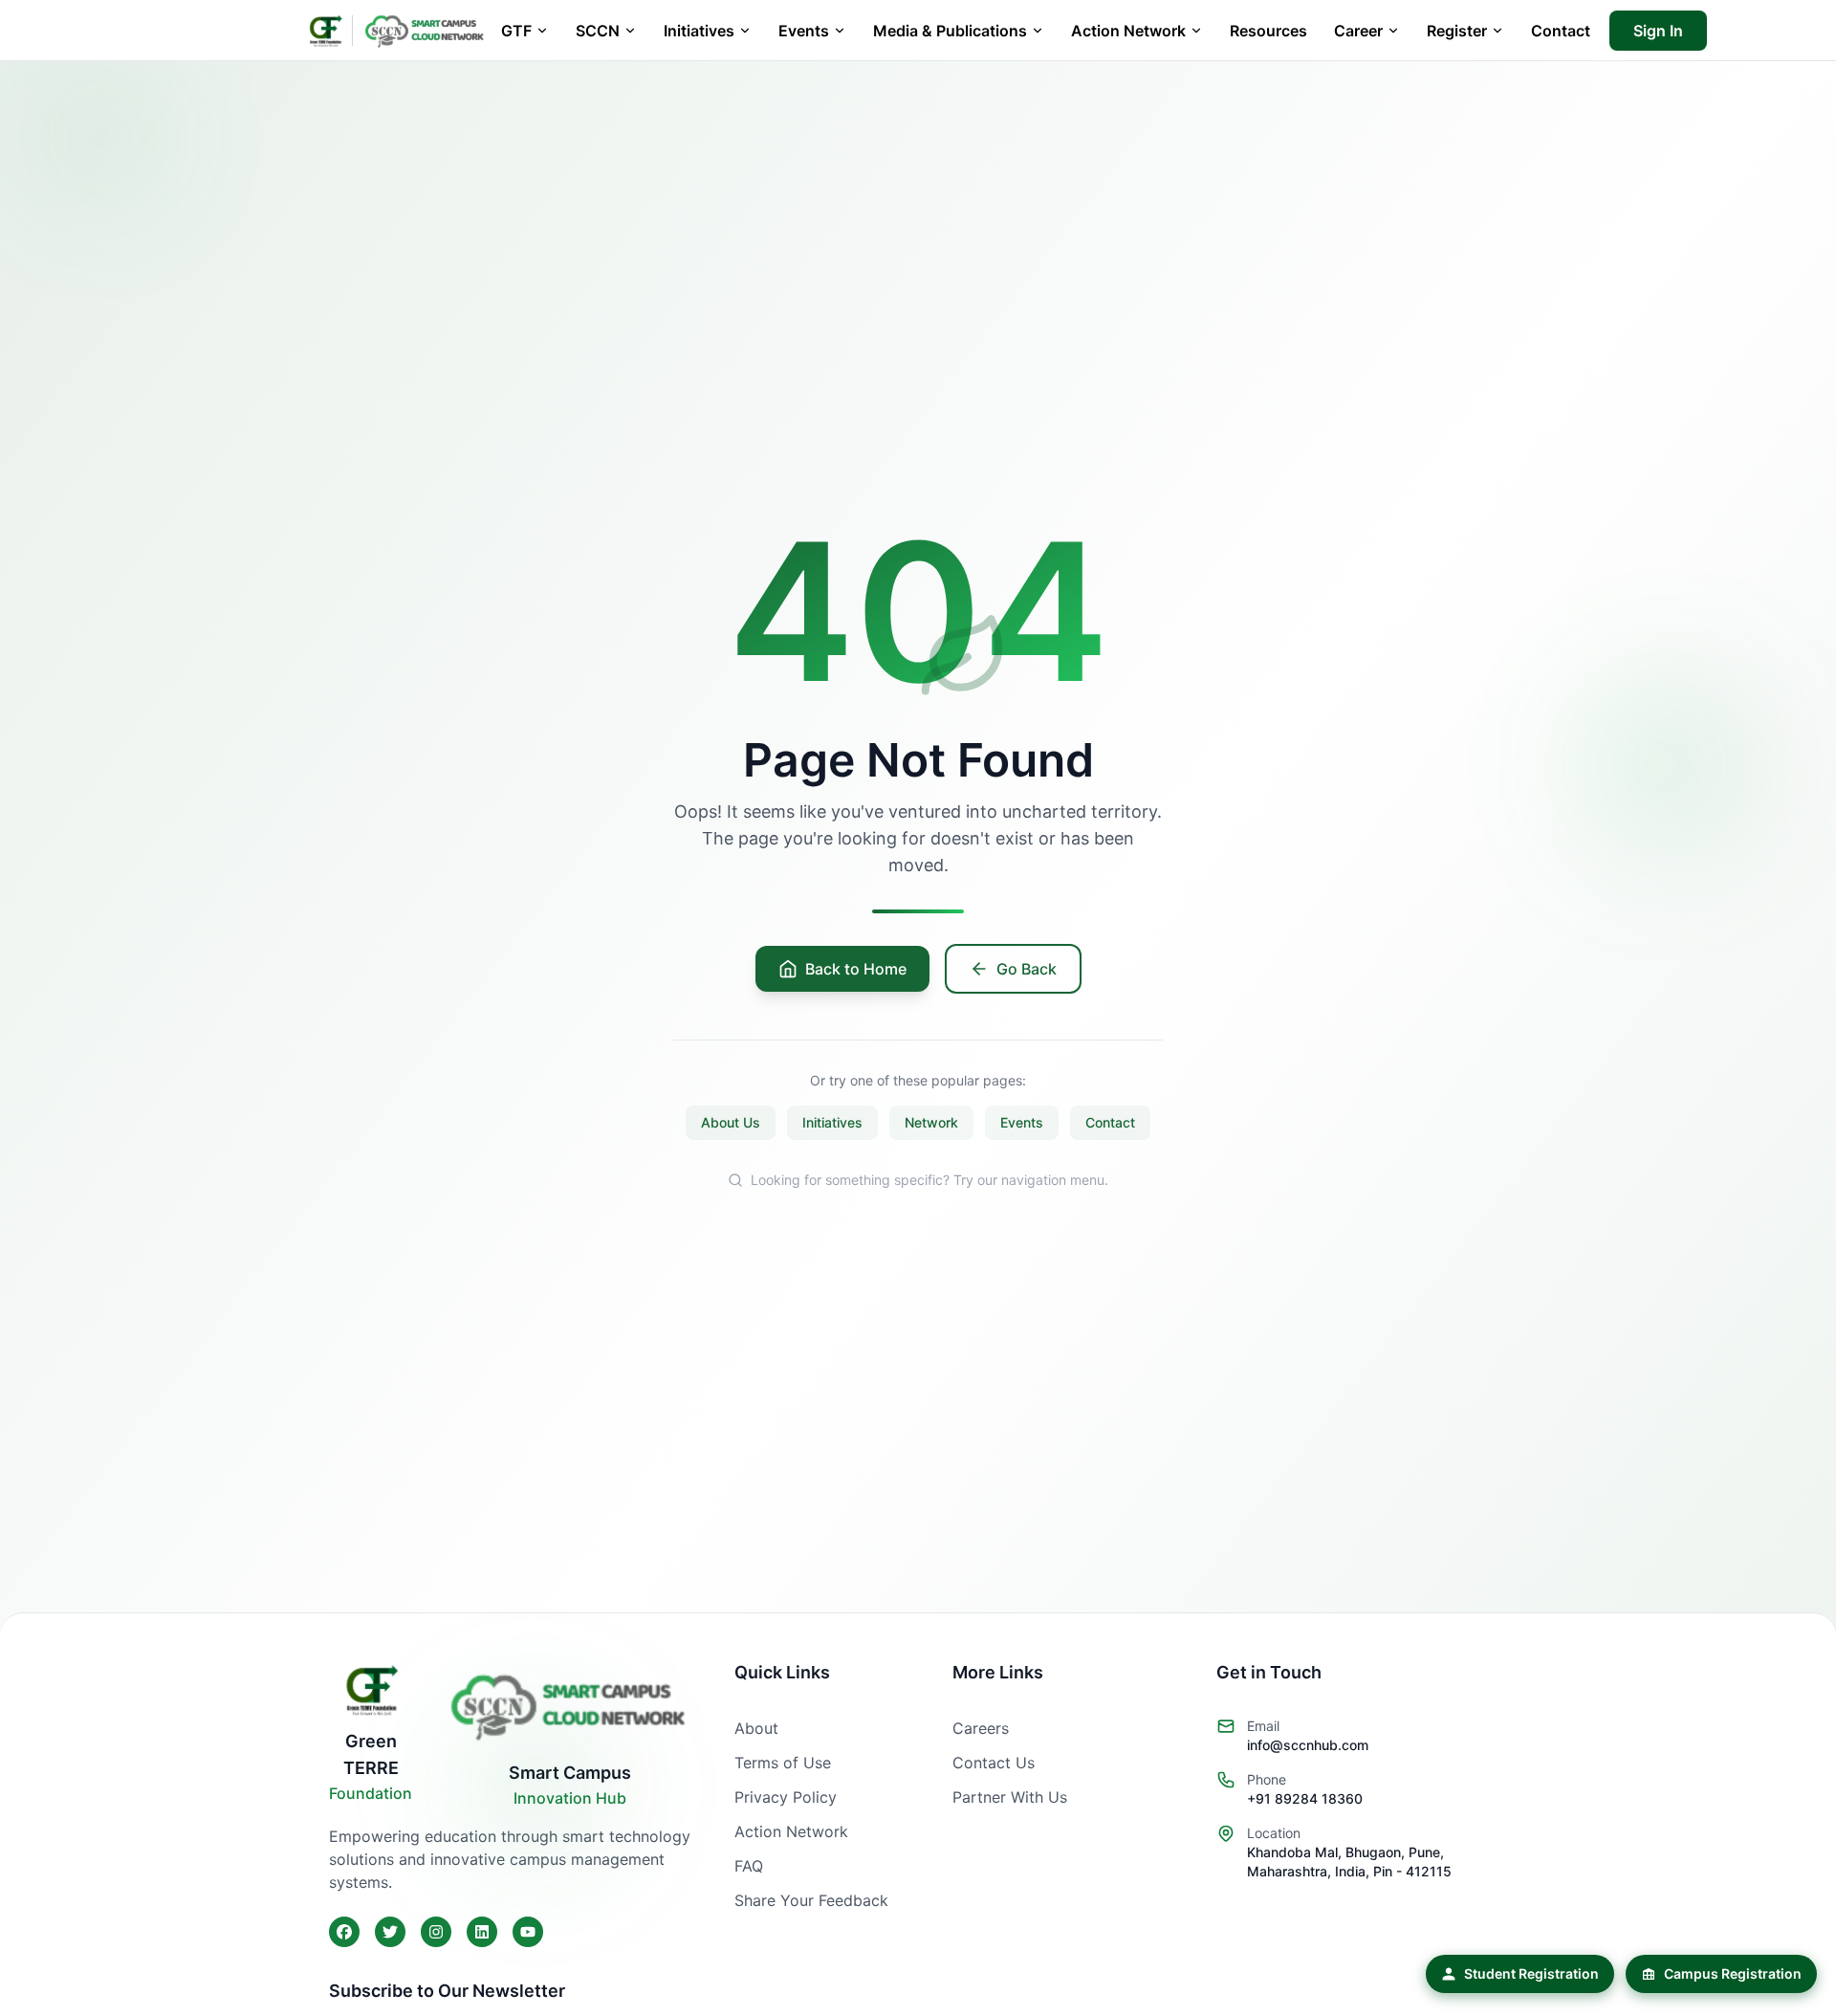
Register (1457, 31)
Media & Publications (950, 31)
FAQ (749, 1866)
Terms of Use (783, 1763)
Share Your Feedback (811, 1900)
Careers (981, 1728)
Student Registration (1531, 1973)
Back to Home (856, 969)
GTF (516, 31)
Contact (1561, 31)
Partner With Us (1010, 1797)
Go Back (1027, 969)
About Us (731, 1122)
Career (1358, 31)
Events (804, 31)
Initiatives (699, 31)
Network (931, 1122)
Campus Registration (1733, 1973)
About (756, 1728)
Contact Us (994, 1763)
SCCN (598, 31)
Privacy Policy (786, 1797)
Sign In (1658, 31)
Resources (1268, 31)
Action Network (1128, 31)
